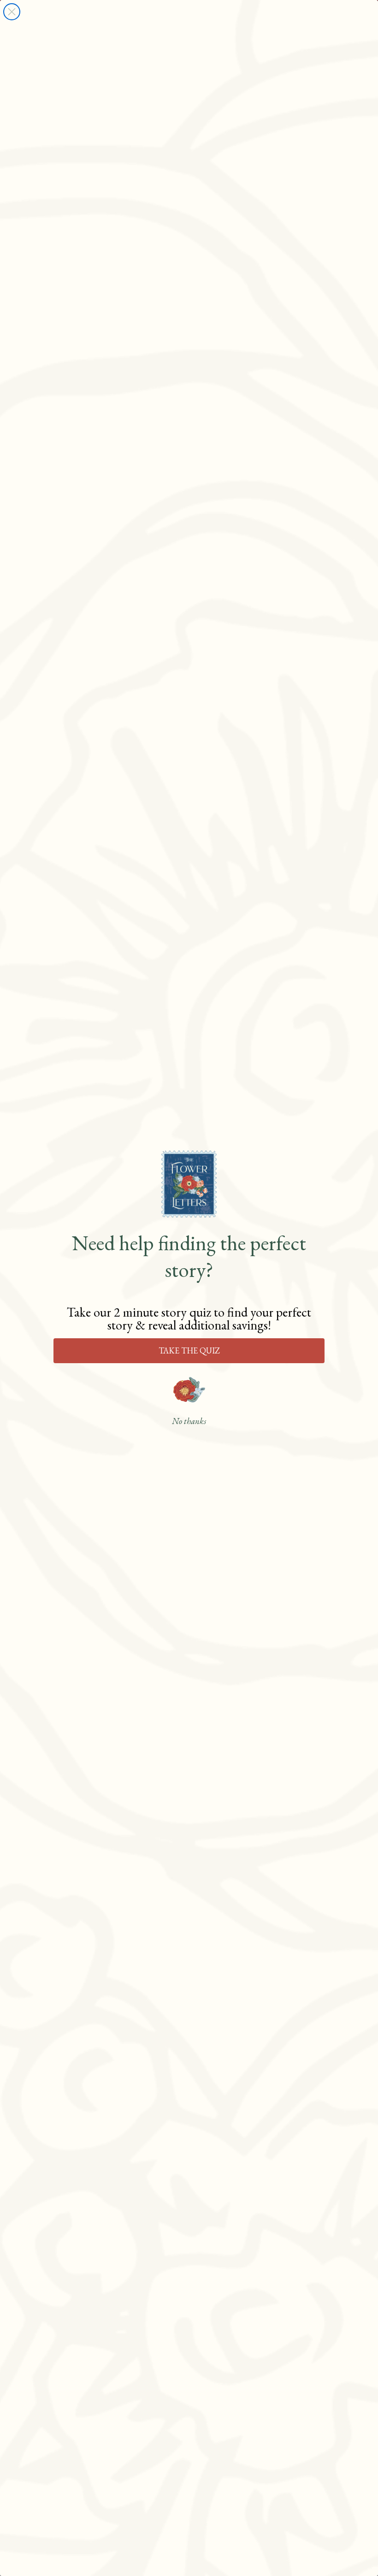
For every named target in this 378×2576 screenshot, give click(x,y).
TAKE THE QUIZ (189, 1350)
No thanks (189, 1421)
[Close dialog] (12, 12)
